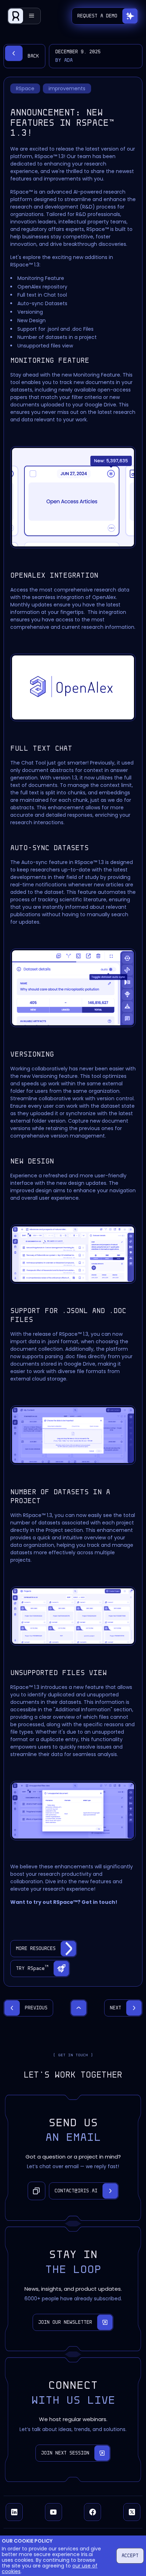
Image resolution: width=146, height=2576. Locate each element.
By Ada (64, 60)
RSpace (25, 88)
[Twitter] (132, 2512)
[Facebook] (92, 2512)
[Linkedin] (14, 2512)
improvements (67, 88)
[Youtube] (54, 2512)
